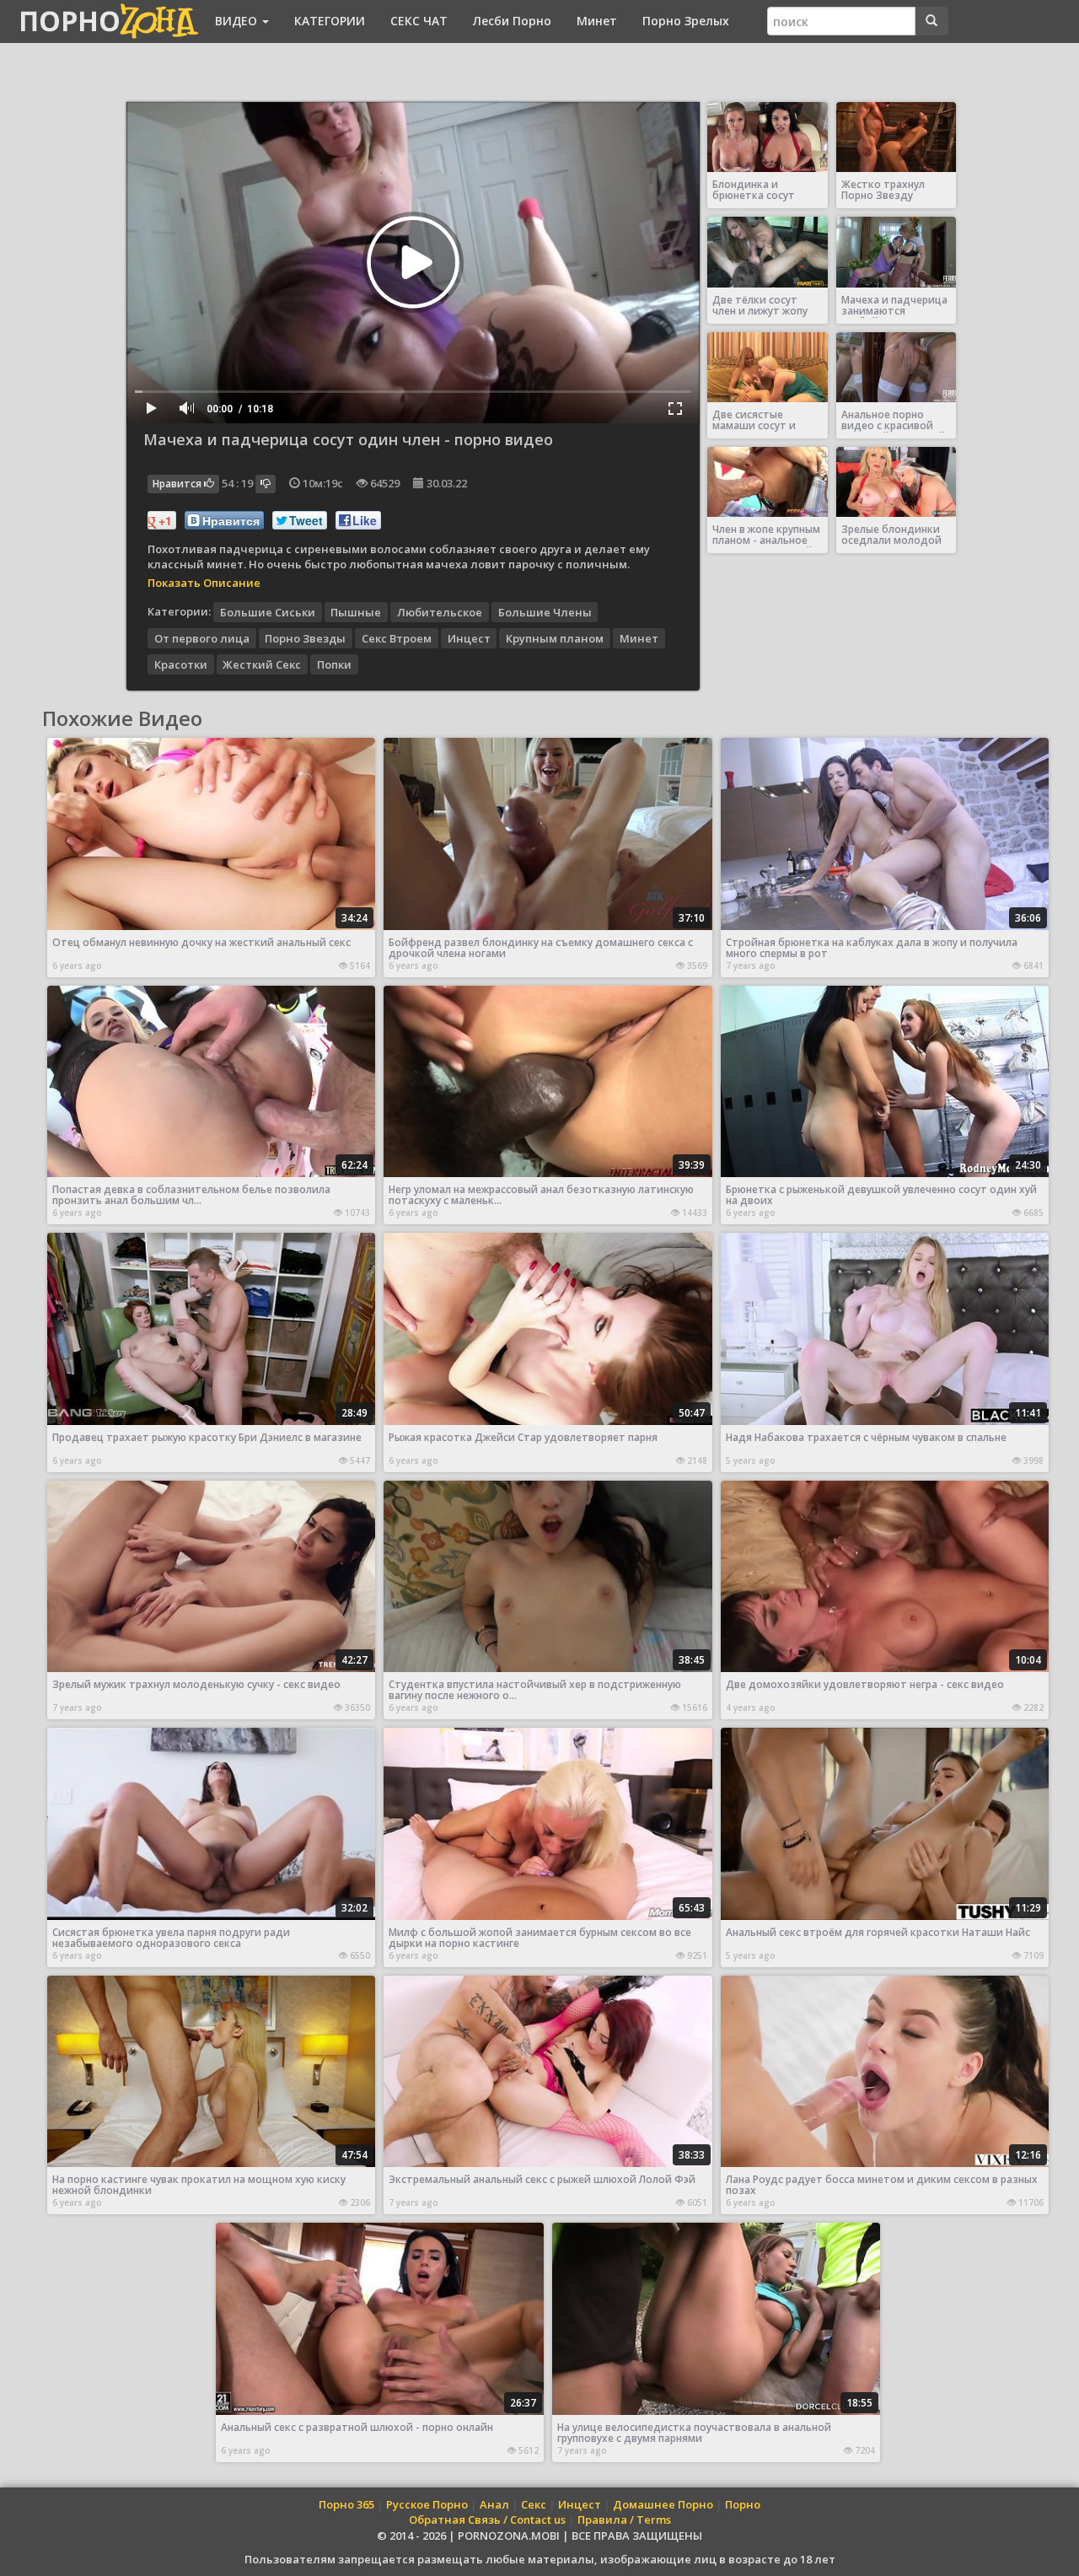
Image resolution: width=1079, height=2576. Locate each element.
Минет (597, 21)
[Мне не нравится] (266, 484)
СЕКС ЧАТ (419, 21)
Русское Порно (427, 2504)
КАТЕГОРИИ (330, 21)
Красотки (181, 664)
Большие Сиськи (268, 611)
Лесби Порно (512, 21)
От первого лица (202, 637)
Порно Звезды (305, 637)
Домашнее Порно (663, 2504)
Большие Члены (545, 611)
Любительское (440, 611)
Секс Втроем (397, 637)
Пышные (356, 611)
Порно (743, 2504)
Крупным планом (555, 637)
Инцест (469, 637)
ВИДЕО (238, 21)
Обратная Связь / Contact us (487, 2520)
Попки (334, 664)
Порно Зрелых (686, 21)
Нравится (178, 484)
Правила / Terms (624, 2520)
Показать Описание (204, 583)
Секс (534, 2504)
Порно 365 (346, 2504)
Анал (494, 2504)
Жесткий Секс (262, 664)
